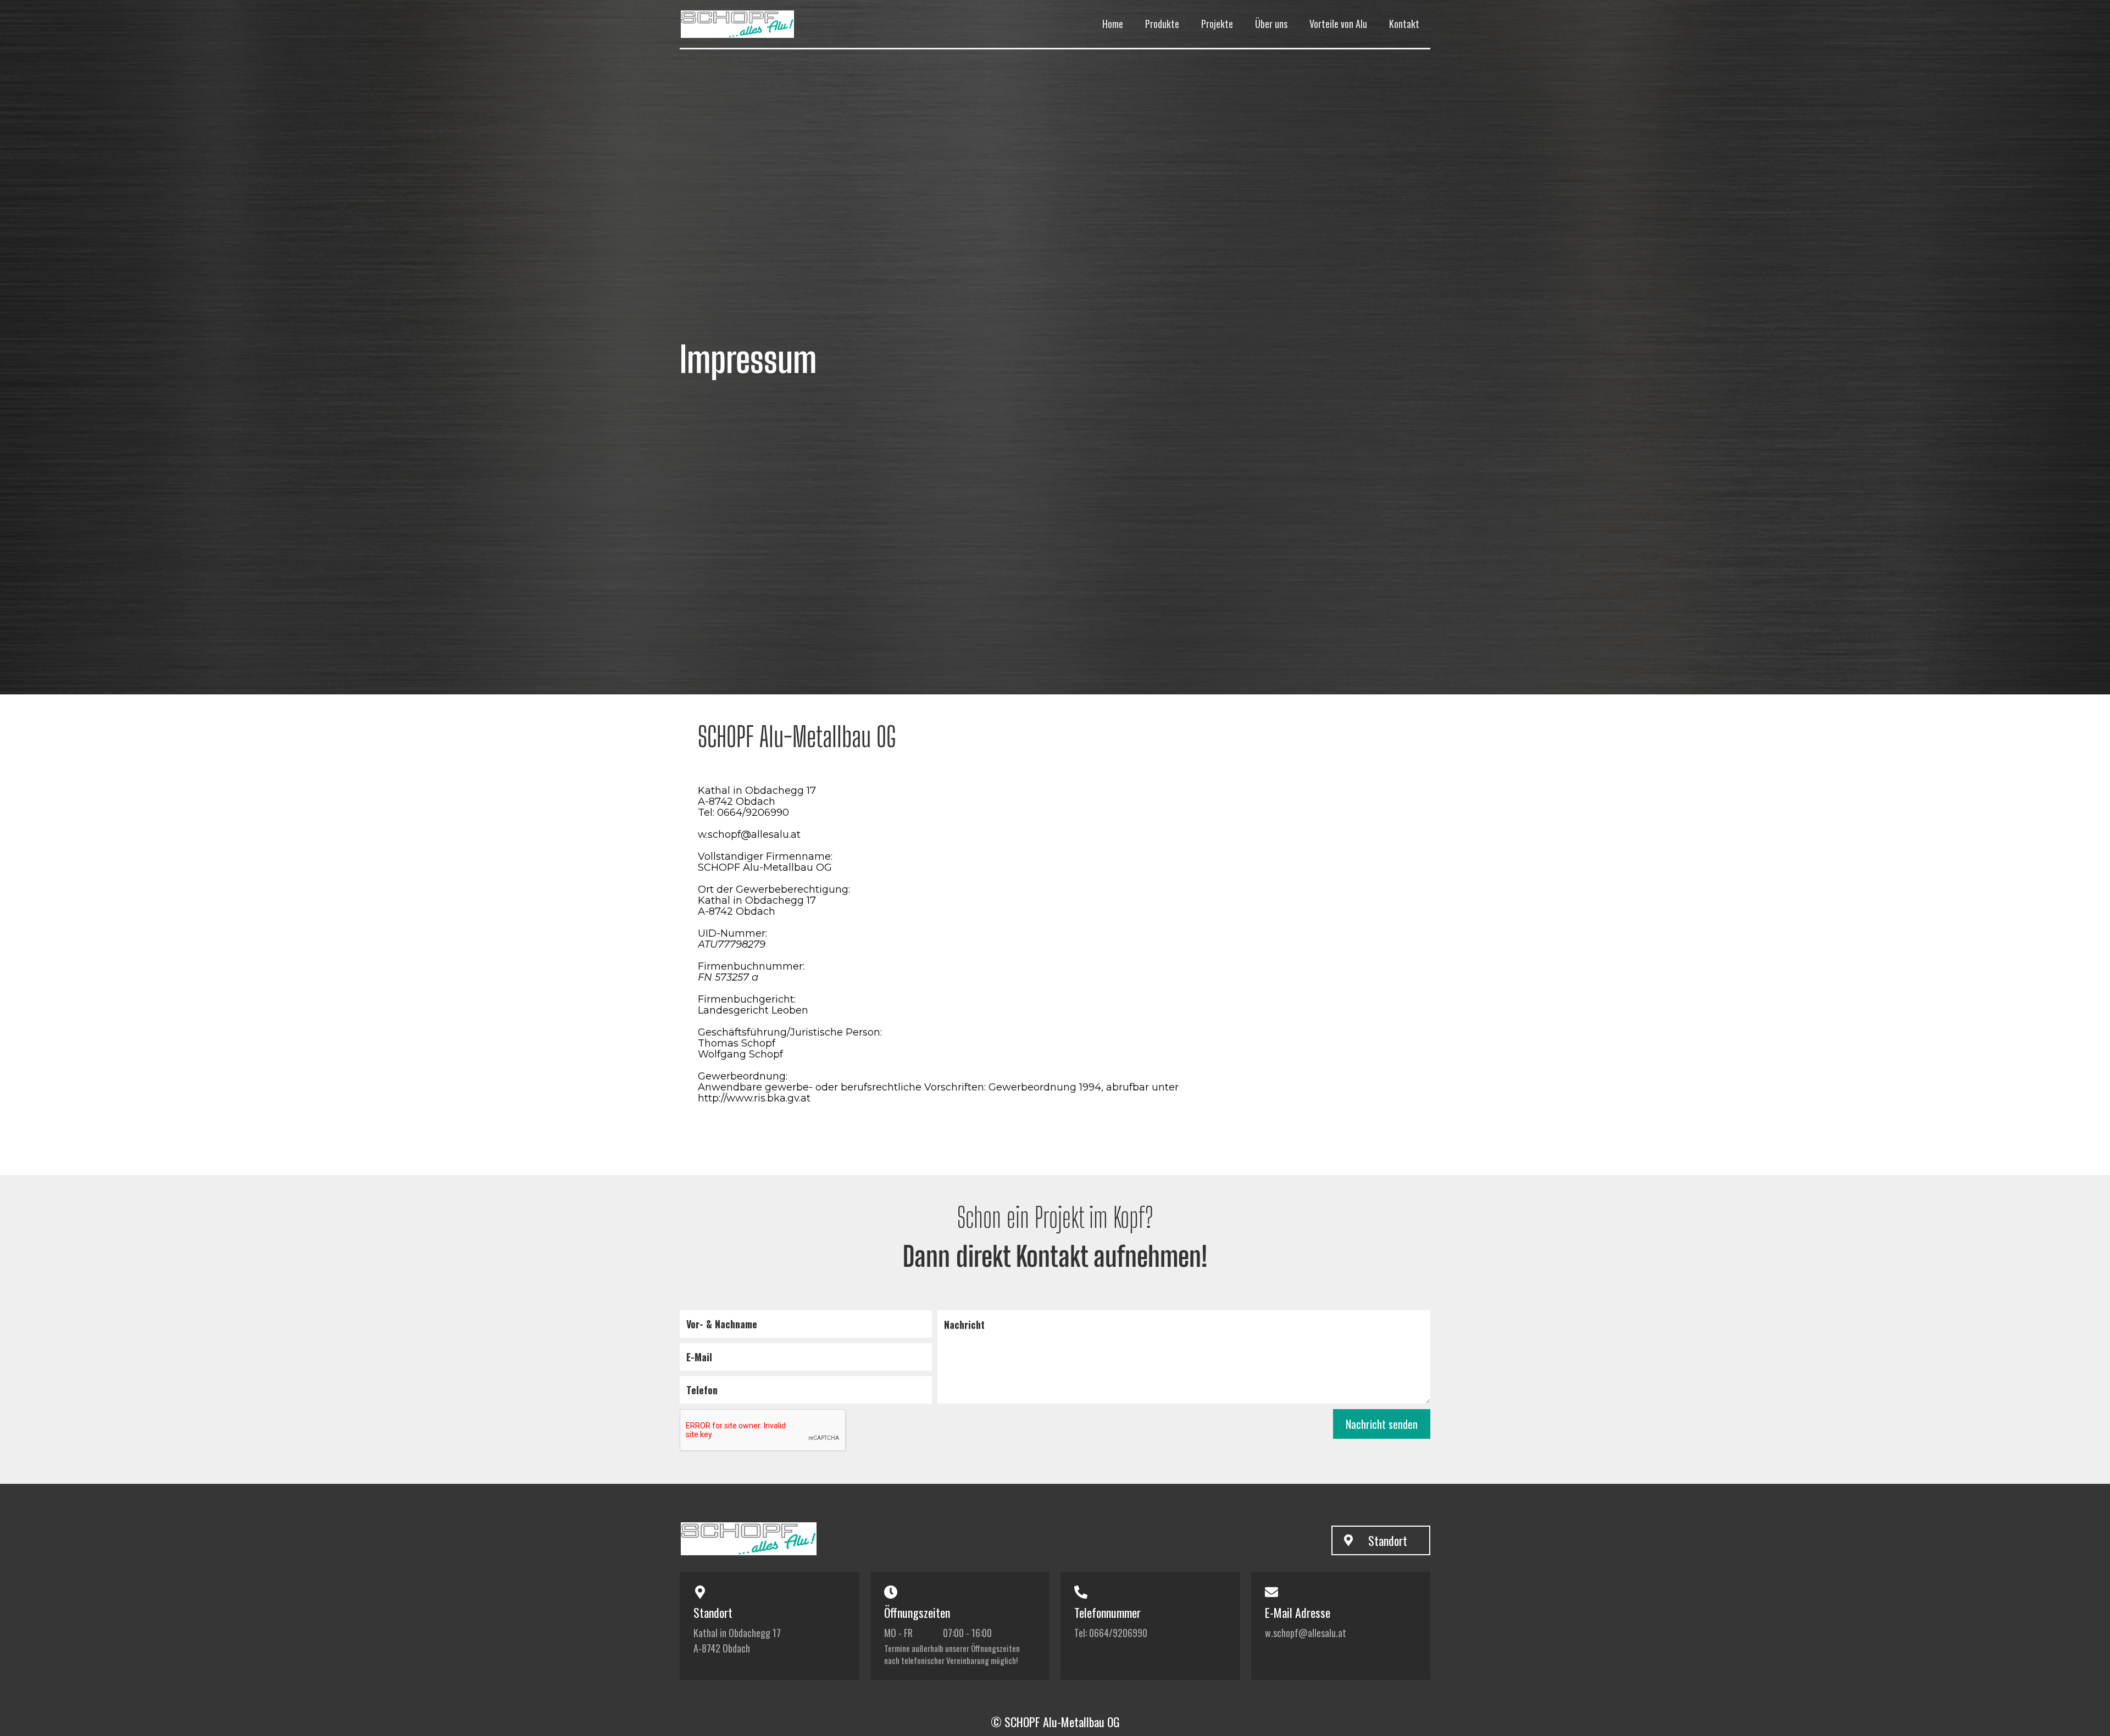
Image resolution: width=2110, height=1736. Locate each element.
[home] (763, 24)
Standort (1388, 1540)
